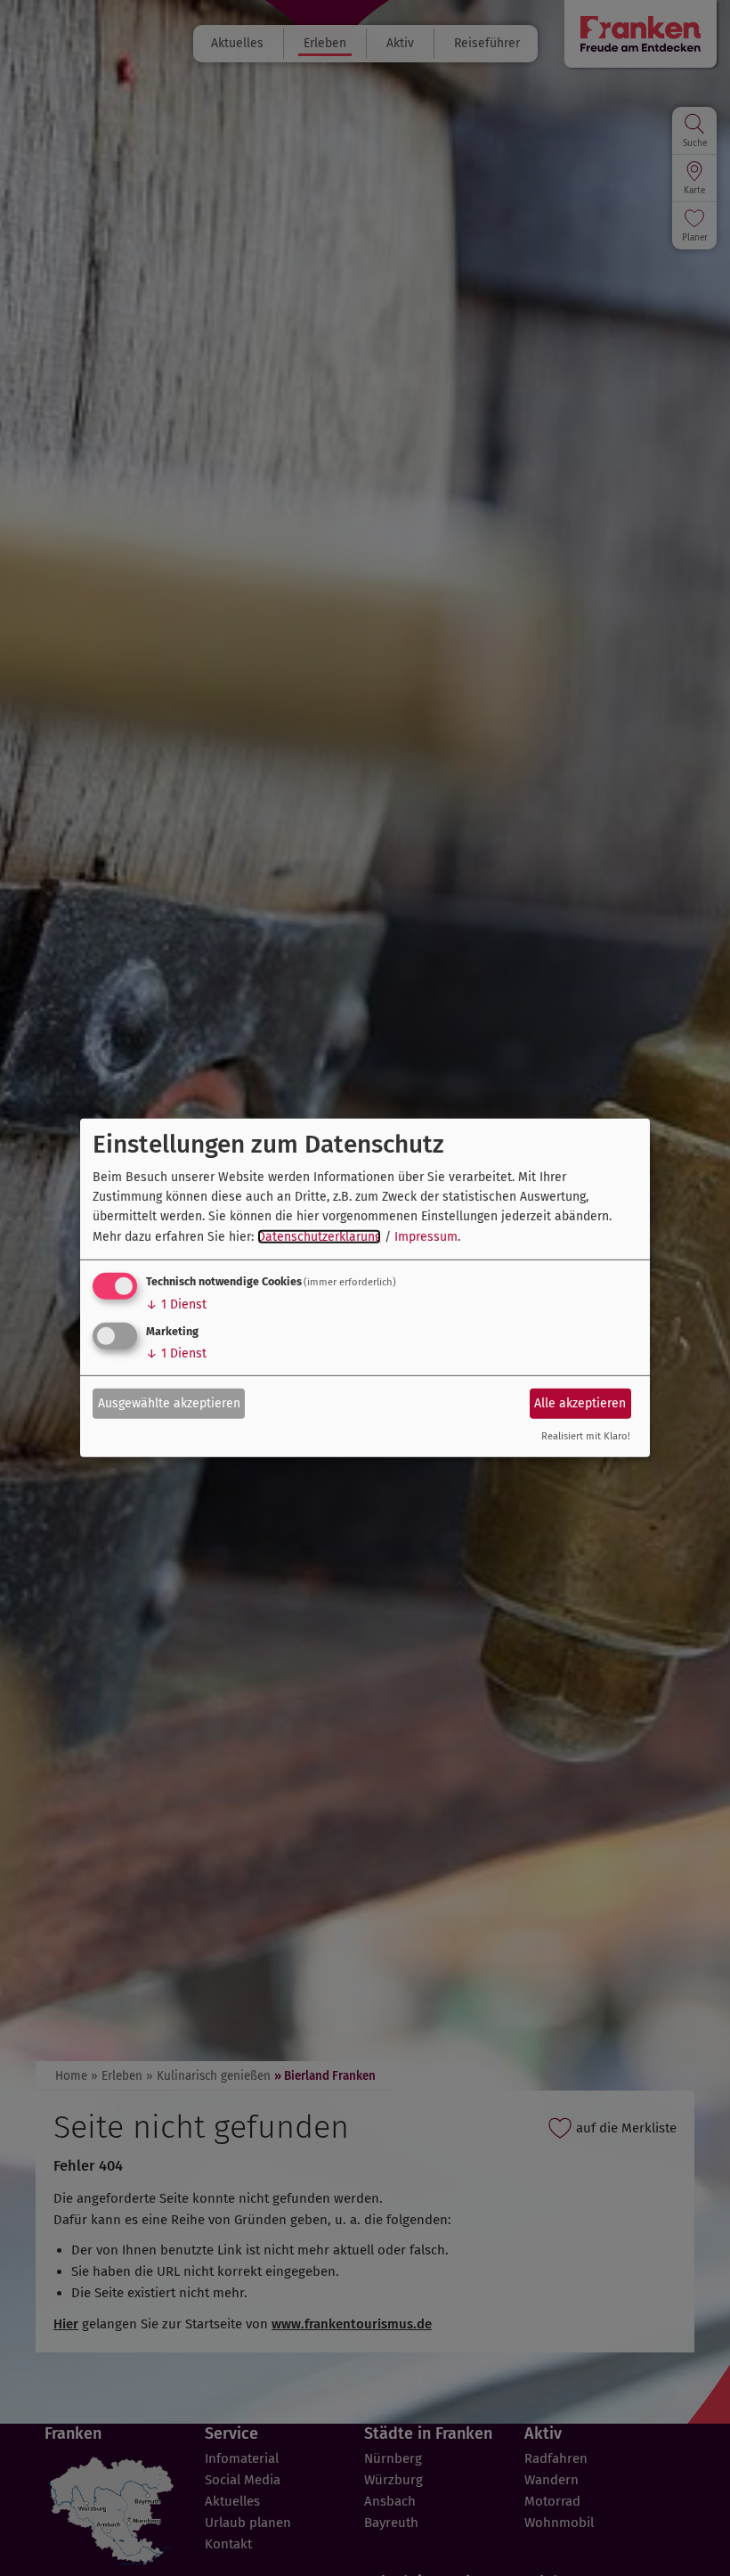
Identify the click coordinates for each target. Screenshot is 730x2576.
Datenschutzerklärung (319, 1237)
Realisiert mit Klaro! (586, 1436)
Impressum (426, 1237)
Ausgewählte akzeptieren (169, 1402)
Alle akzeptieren (580, 1402)
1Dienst (176, 1304)
